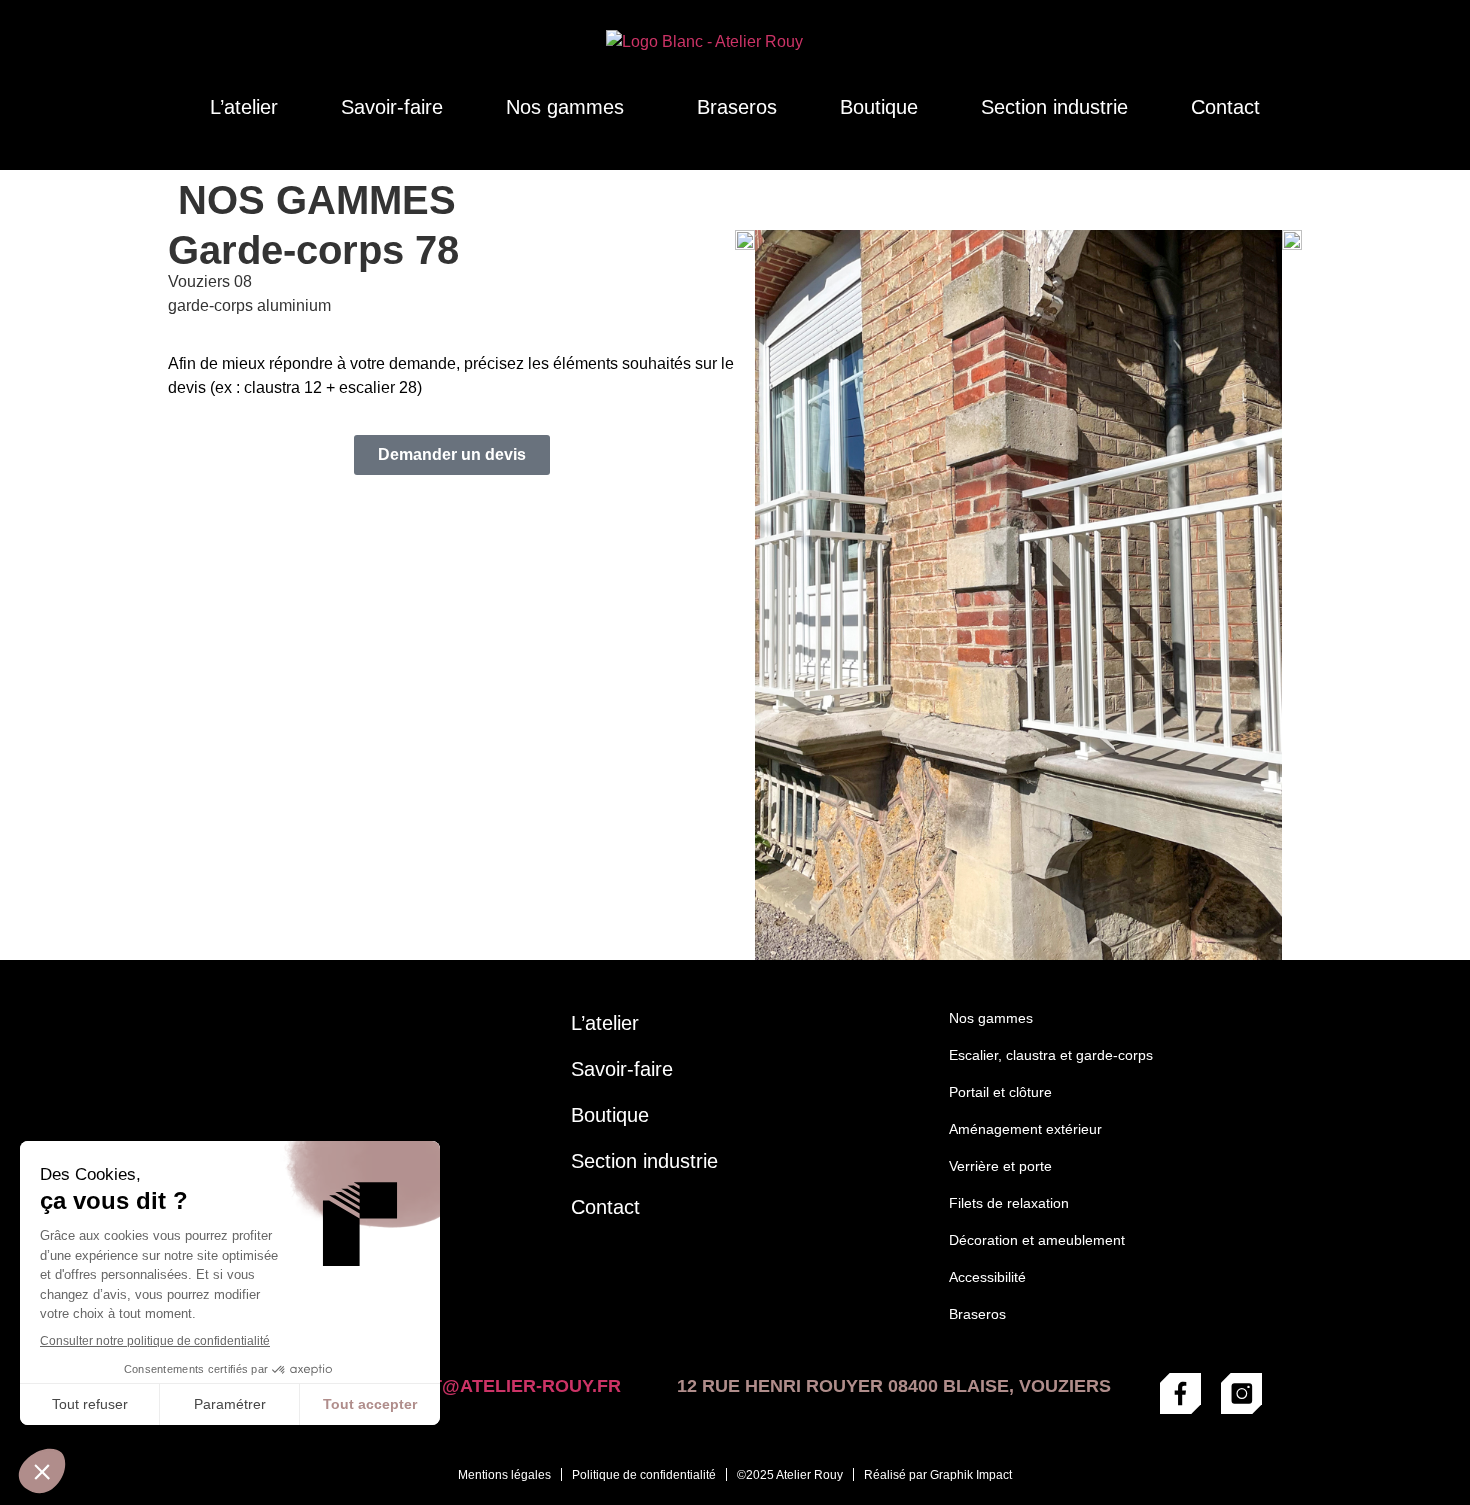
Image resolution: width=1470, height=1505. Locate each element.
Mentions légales (504, 1475)
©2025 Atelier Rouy (790, 1475)
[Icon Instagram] (1241, 1393)
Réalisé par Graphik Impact (938, 1475)
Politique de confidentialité (644, 1475)
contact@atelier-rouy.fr (488, 1386)
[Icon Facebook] (1180, 1393)
